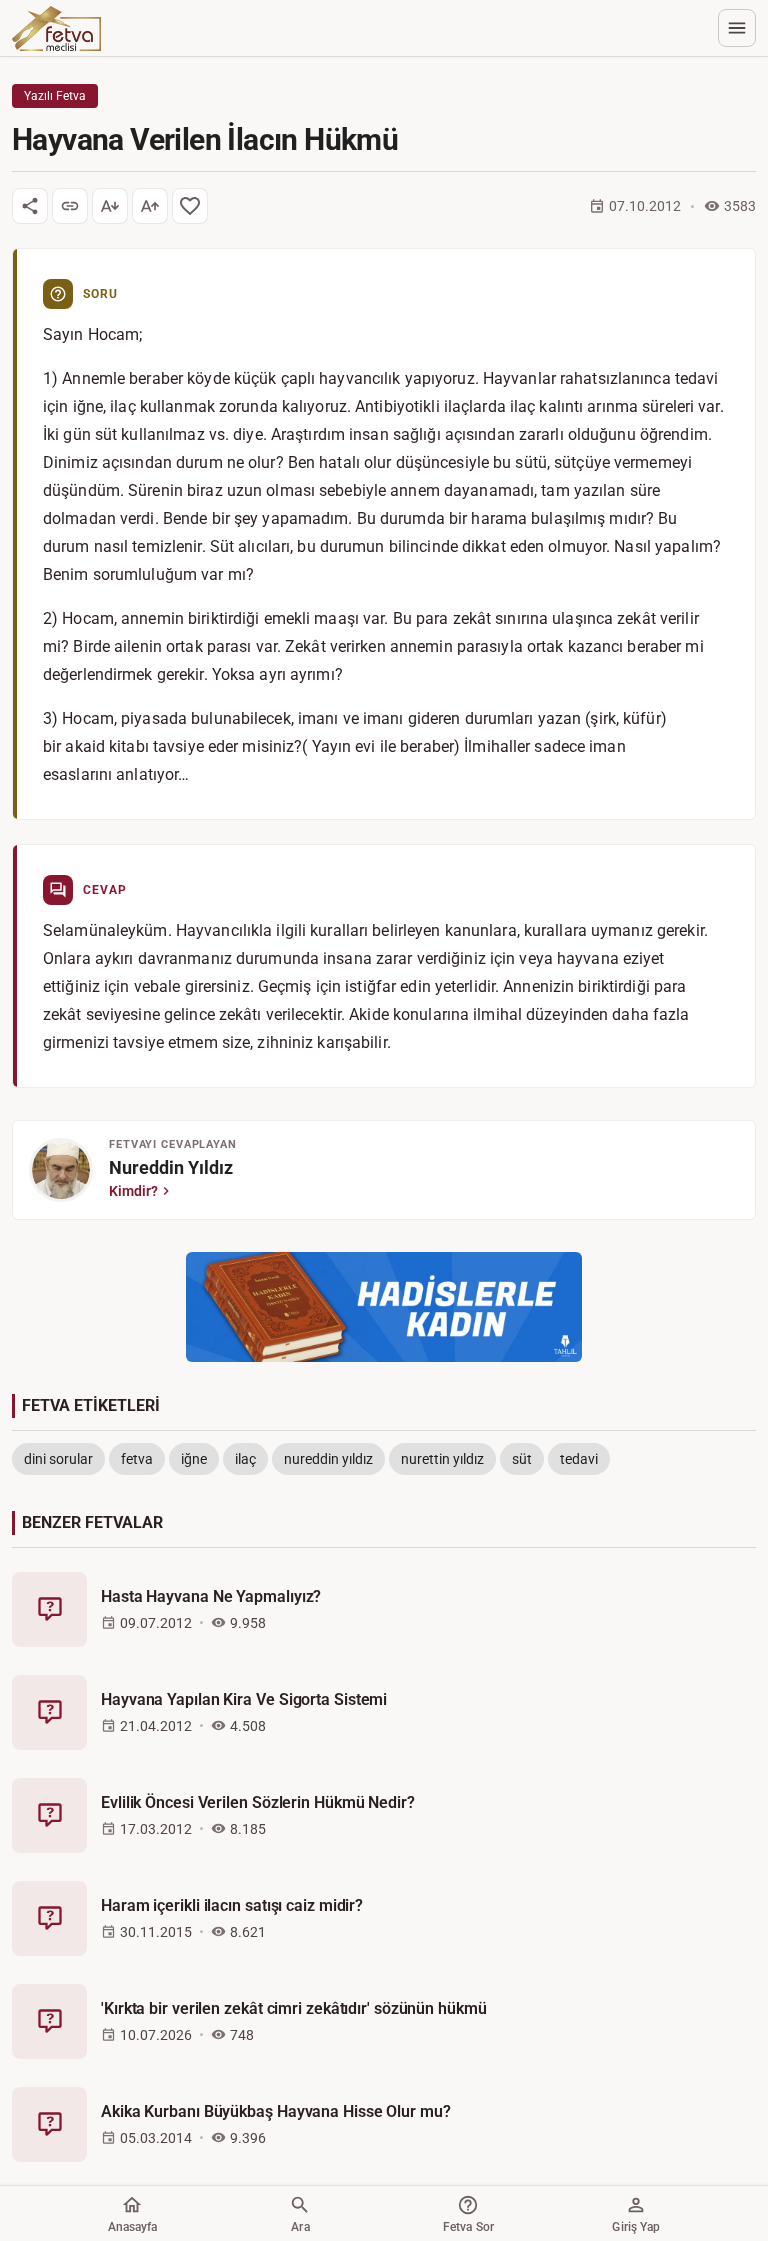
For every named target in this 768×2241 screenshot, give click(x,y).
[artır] (150, 206)
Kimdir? (133, 1191)
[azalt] (110, 206)
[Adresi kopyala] (70, 206)
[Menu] (737, 28)
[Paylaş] (30, 206)
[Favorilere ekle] (190, 206)
